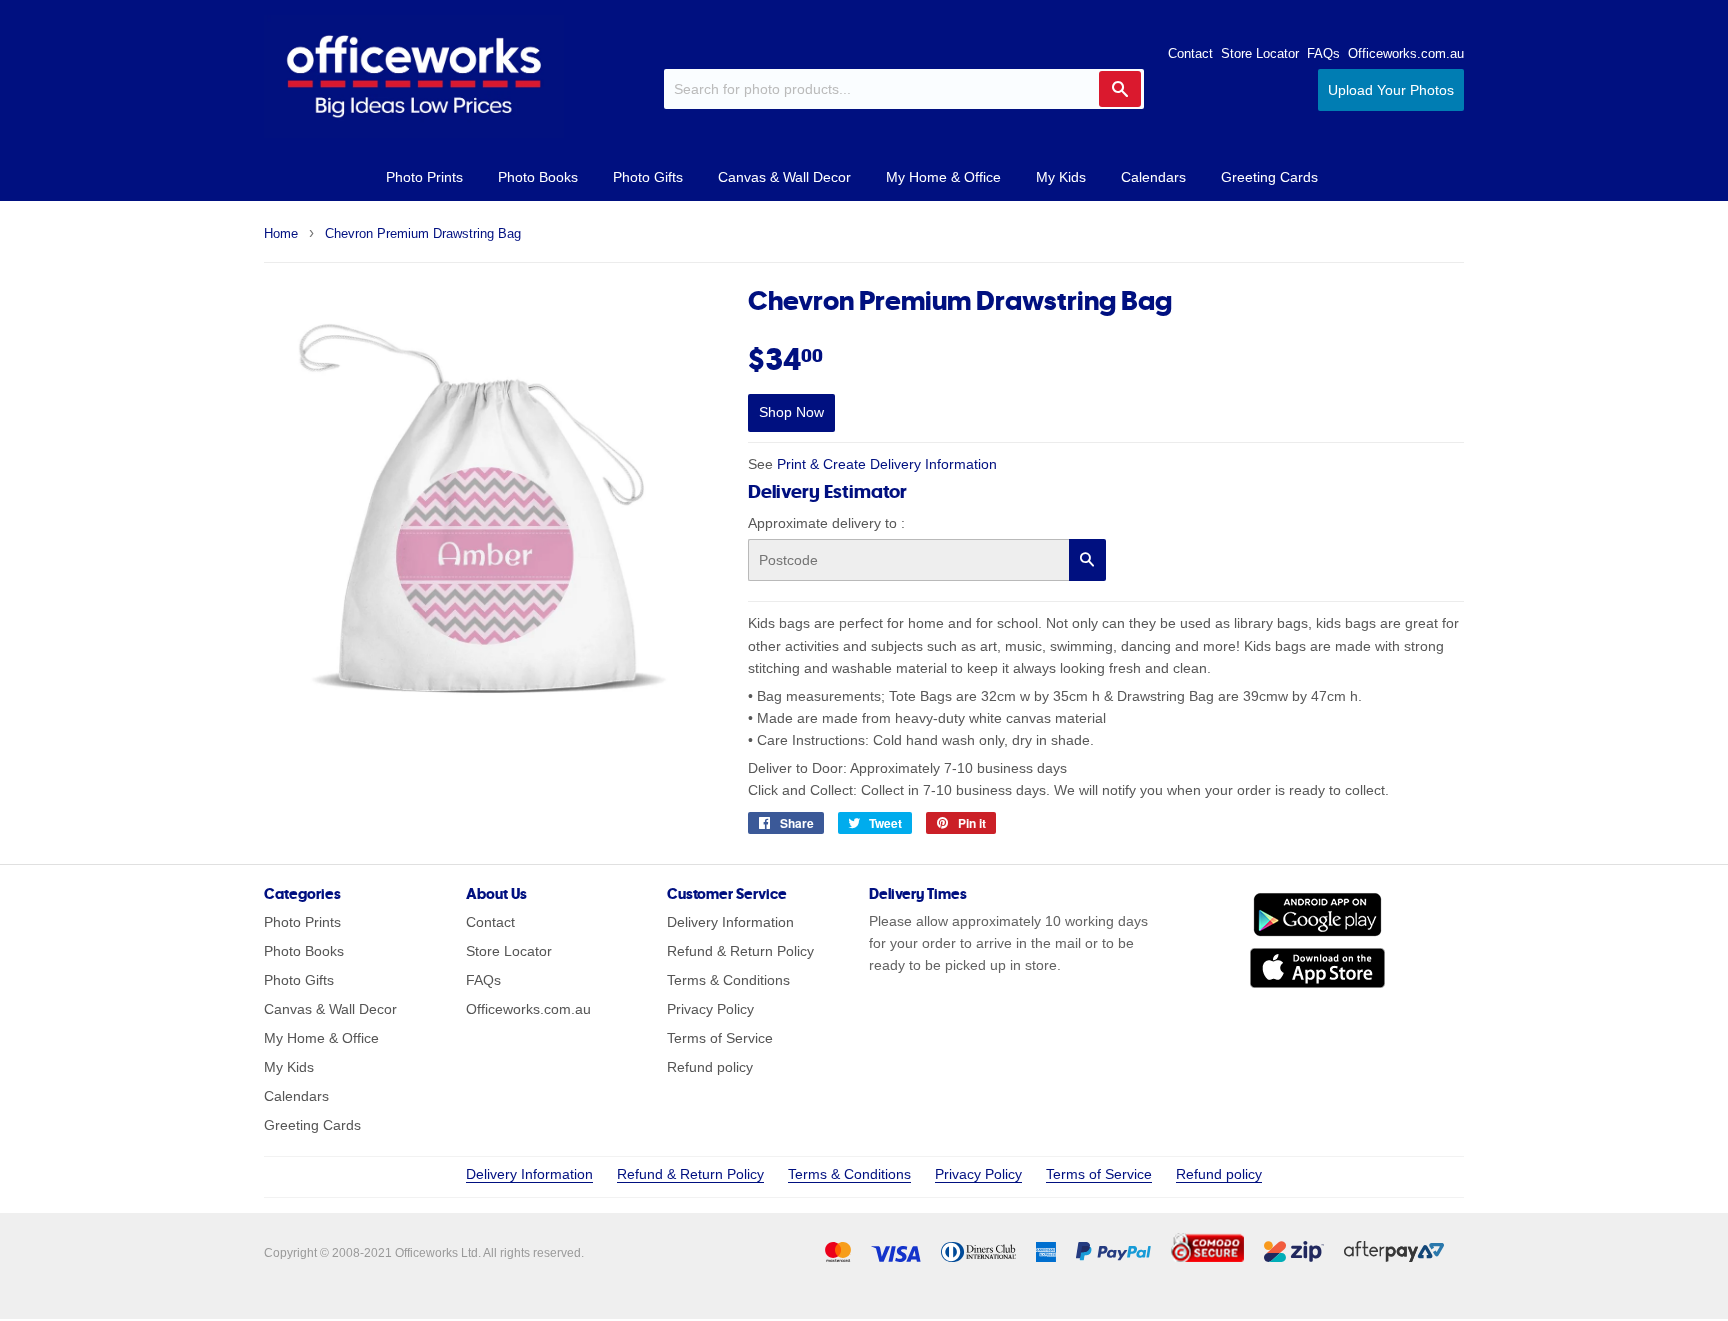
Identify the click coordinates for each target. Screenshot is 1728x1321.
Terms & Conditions (728, 980)
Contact (1190, 53)
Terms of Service (720, 1038)
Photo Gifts (648, 177)
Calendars (1153, 177)
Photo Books (538, 177)
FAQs (1323, 53)
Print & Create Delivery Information (887, 464)
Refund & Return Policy (740, 951)
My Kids (1061, 177)
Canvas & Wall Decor (784, 177)
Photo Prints (424, 177)
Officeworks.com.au (1406, 53)
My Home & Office (943, 177)
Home (281, 233)
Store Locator (1260, 53)
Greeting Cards (1269, 177)
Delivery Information (730, 922)
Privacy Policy (710, 1009)
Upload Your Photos (1391, 90)
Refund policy (710, 1067)
